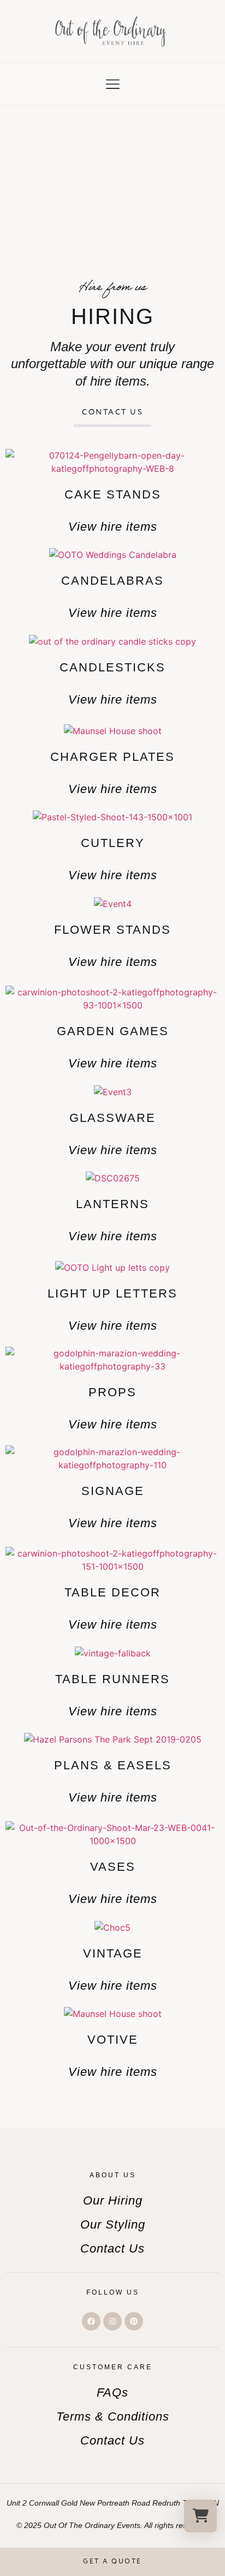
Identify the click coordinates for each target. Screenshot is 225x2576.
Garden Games (113, 1031)
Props (112, 1392)
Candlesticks (112, 667)
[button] (112, 85)
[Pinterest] (134, 2321)
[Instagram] (112, 2321)
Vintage (113, 1953)
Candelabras (112, 581)
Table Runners (112, 1679)
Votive (113, 2040)
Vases (113, 1867)
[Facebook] (91, 2321)
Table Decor (112, 1592)
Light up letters (112, 1293)
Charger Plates (112, 757)
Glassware (112, 1118)
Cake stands (113, 494)
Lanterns (112, 1204)
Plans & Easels (113, 1765)
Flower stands (112, 930)
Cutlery (113, 843)
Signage (113, 1491)
